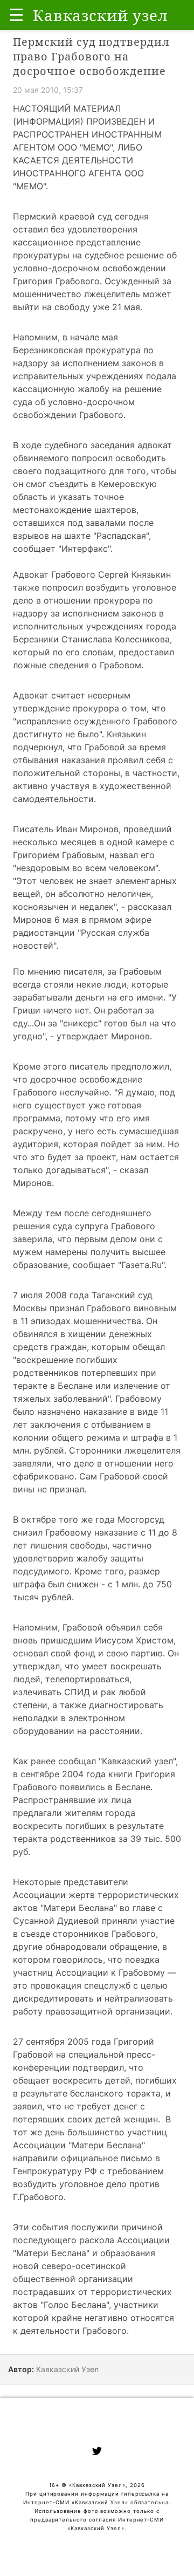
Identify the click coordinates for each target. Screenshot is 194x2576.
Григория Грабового (56, 281)
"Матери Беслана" (79, 1908)
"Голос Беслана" (75, 2305)
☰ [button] (16, 15)
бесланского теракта (115, 2093)
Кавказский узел (137, 1761)
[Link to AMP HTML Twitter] (97, 2452)
